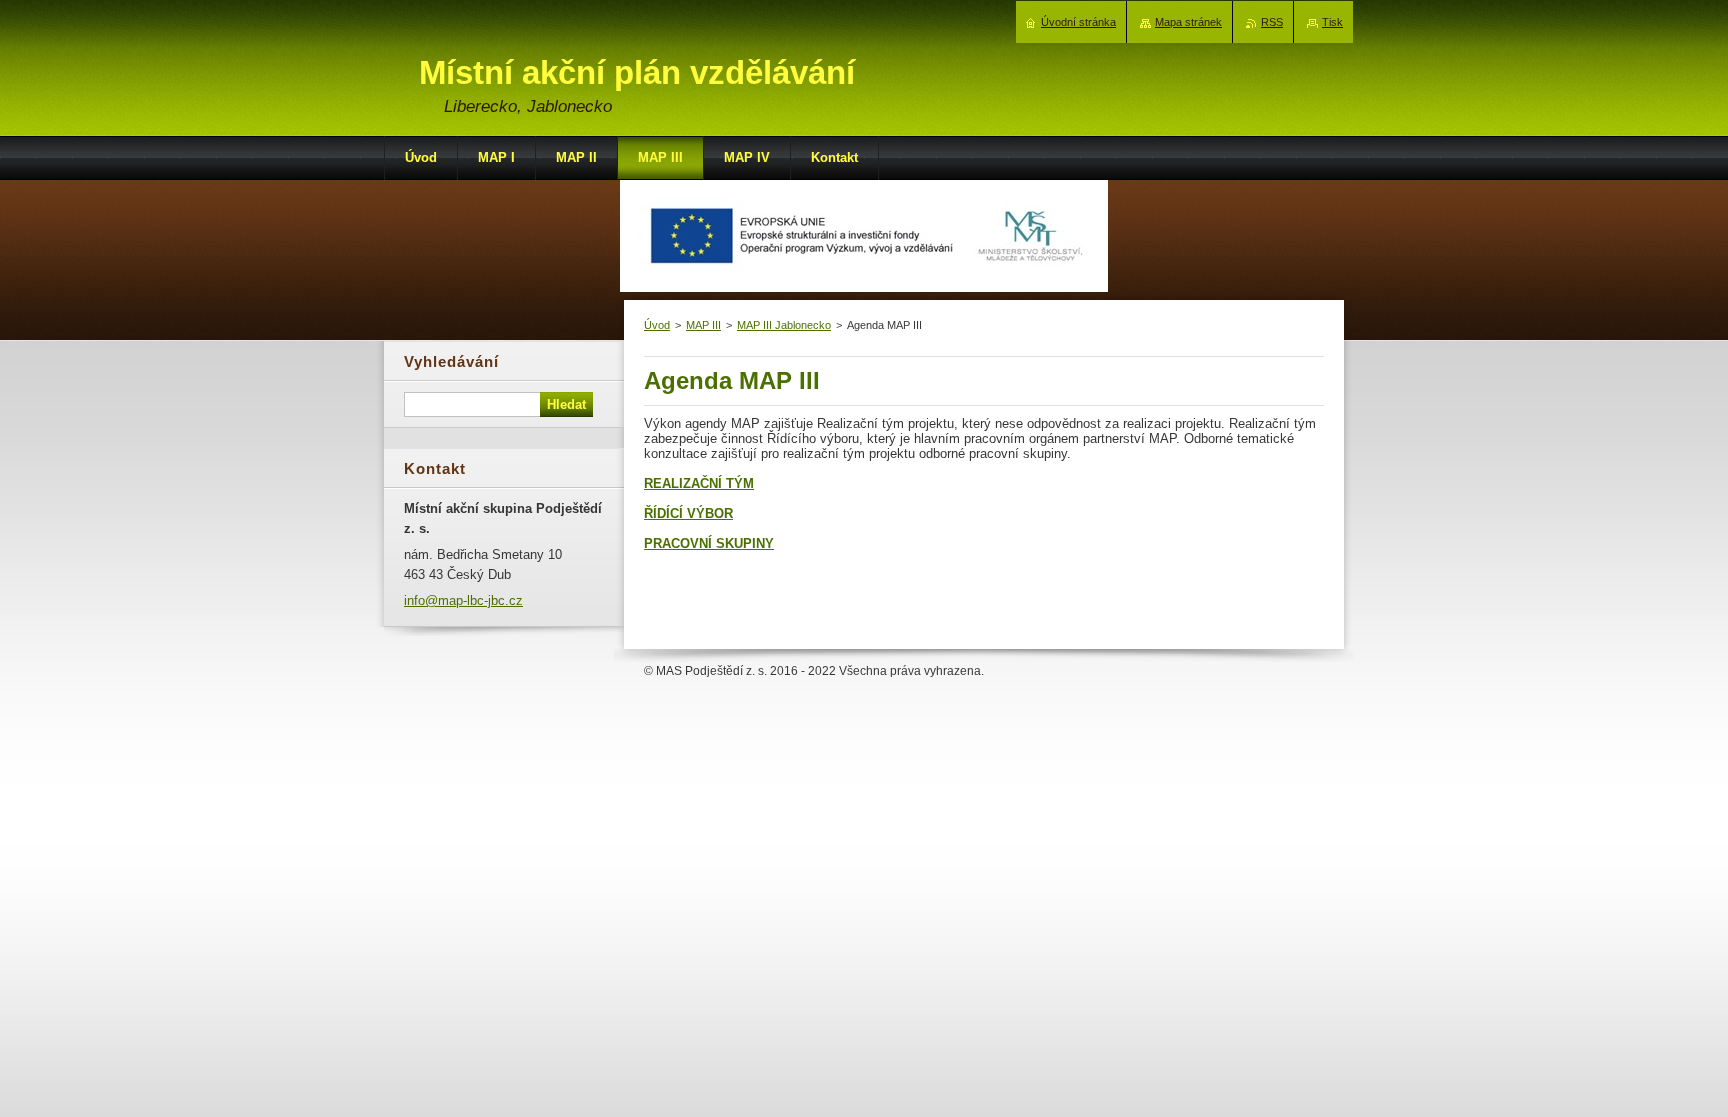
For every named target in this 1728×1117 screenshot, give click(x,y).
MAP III (703, 325)
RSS (1272, 22)
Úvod (657, 325)
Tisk (1332, 22)
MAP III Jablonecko (784, 325)
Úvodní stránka (1078, 22)
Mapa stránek (1188, 22)
